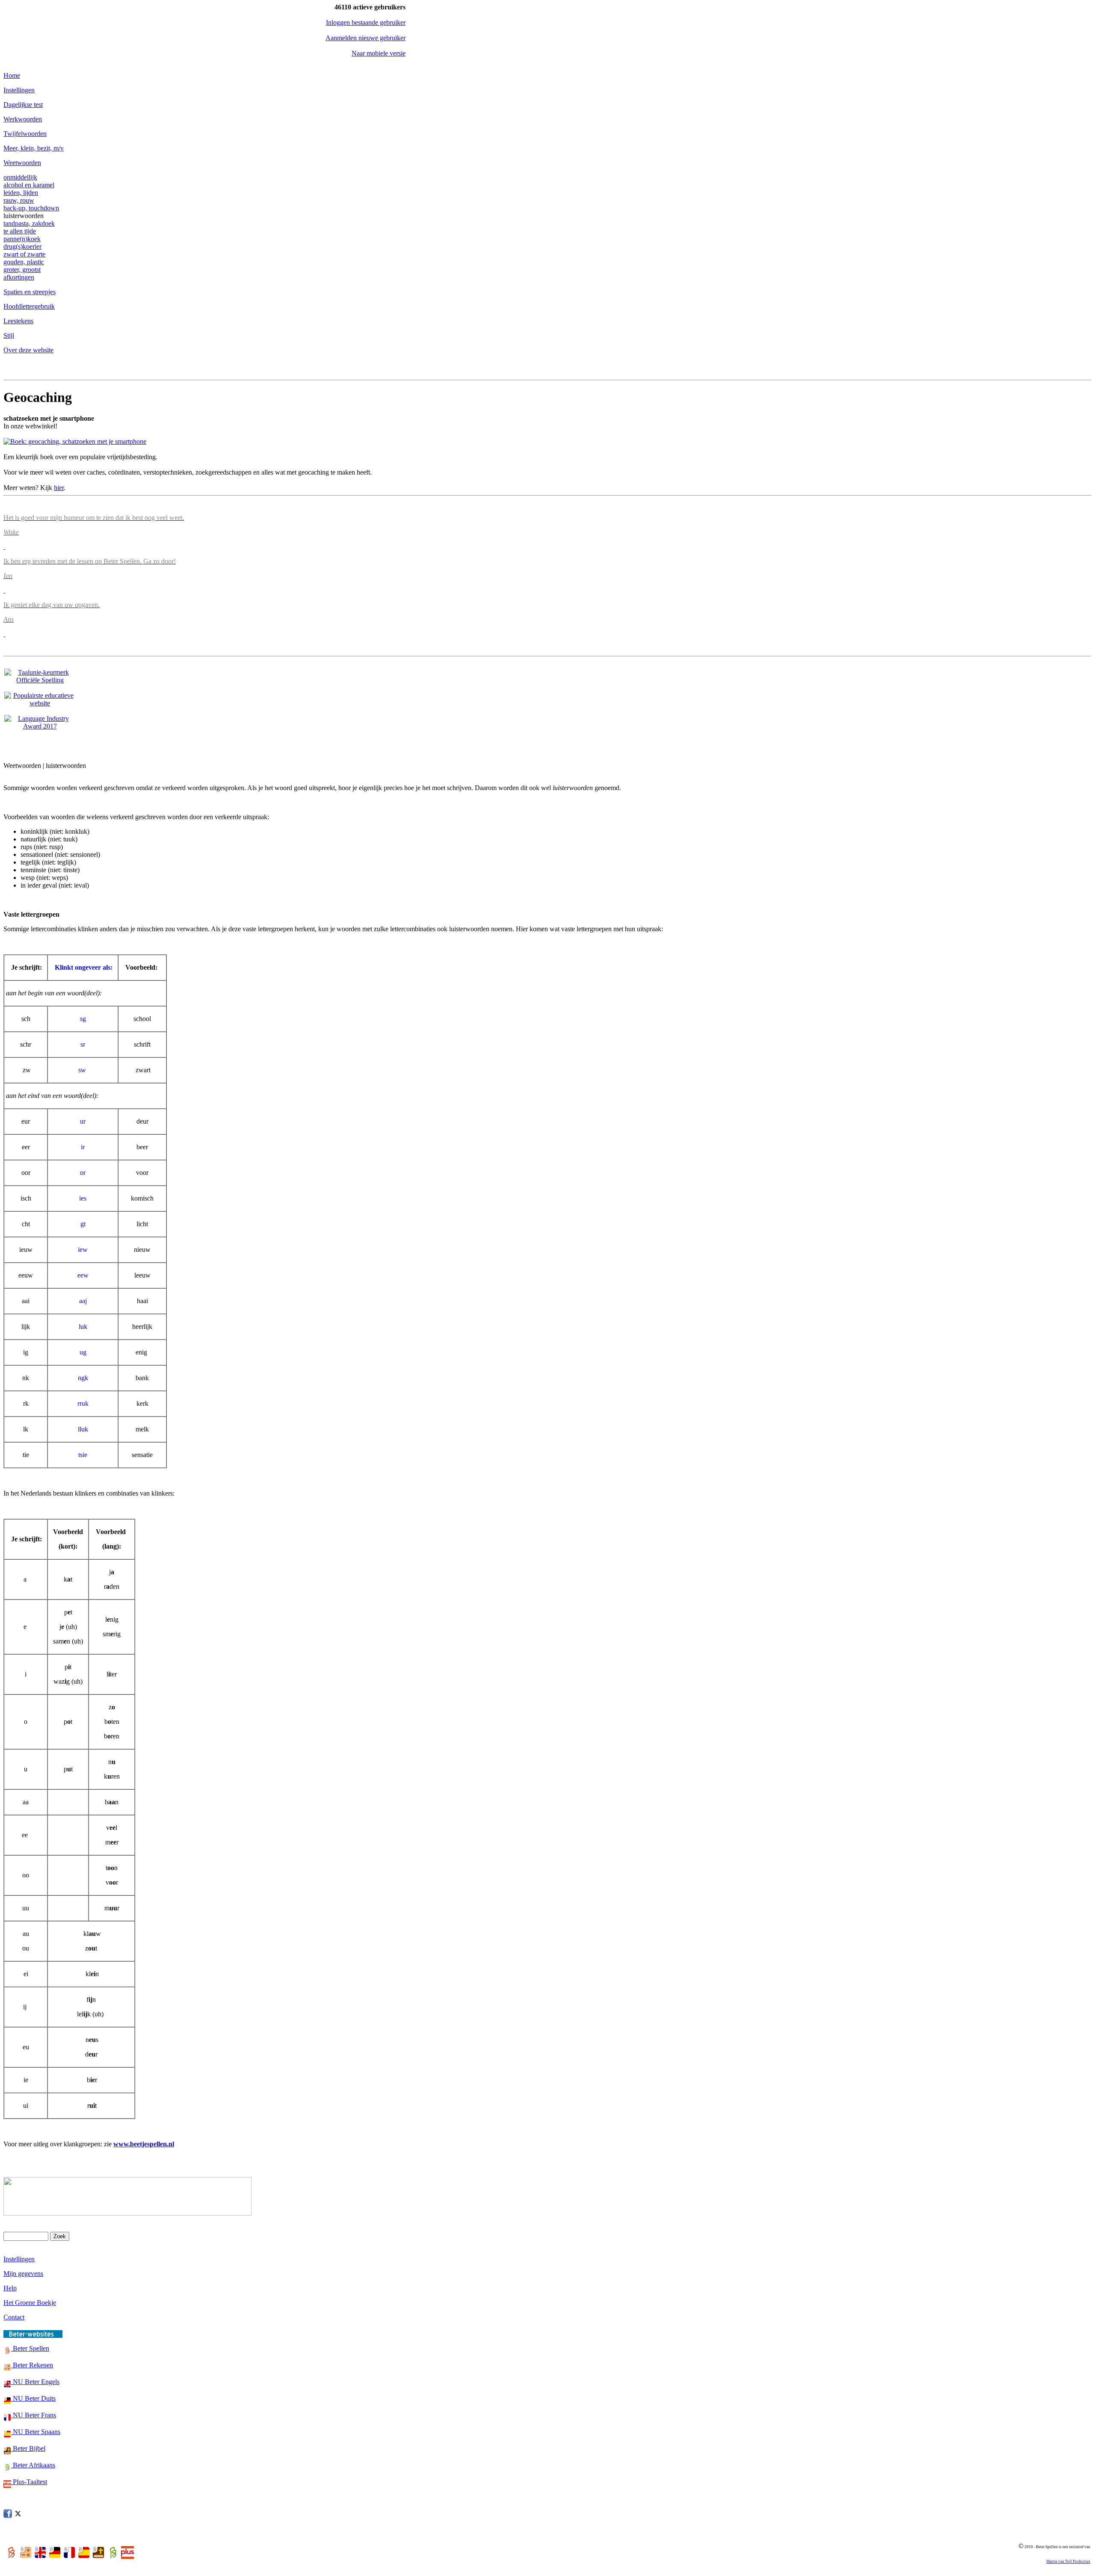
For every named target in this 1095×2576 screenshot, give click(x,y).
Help (10, 2288)
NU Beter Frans (34, 2415)
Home (12, 75)
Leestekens (18, 321)
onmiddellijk (20, 177)
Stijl (9, 335)
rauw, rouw (19, 200)
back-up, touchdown (31, 208)
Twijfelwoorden (25, 134)
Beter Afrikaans (33, 2465)
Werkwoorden (23, 119)
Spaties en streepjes (30, 292)
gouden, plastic (24, 262)
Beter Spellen (30, 2348)
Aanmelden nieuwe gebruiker (365, 38)
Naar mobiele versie (379, 53)
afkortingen (19, 277)
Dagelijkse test (23, 105)
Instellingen (19, 90)
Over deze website (28, 350)
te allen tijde (20, 231)
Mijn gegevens (23, 2274)
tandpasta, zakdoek (29, 223)
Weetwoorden (22, 163)
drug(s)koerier (22, 246)
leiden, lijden (21, 193)
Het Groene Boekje (30, 2303)
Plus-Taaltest (29, 2482)
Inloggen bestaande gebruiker (366, 22)
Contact (14, 2317)
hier (59, 488)
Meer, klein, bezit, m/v (34, 148)
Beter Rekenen (32, 2365)
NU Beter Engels (35, 2382)
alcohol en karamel (29, 185)
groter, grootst (22, 270)
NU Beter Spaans (36, 2432)
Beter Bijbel (28, 2448)
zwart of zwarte (24, 254)
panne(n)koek (22, 239)
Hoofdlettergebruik (29, 306)
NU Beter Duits (33, 2398)
